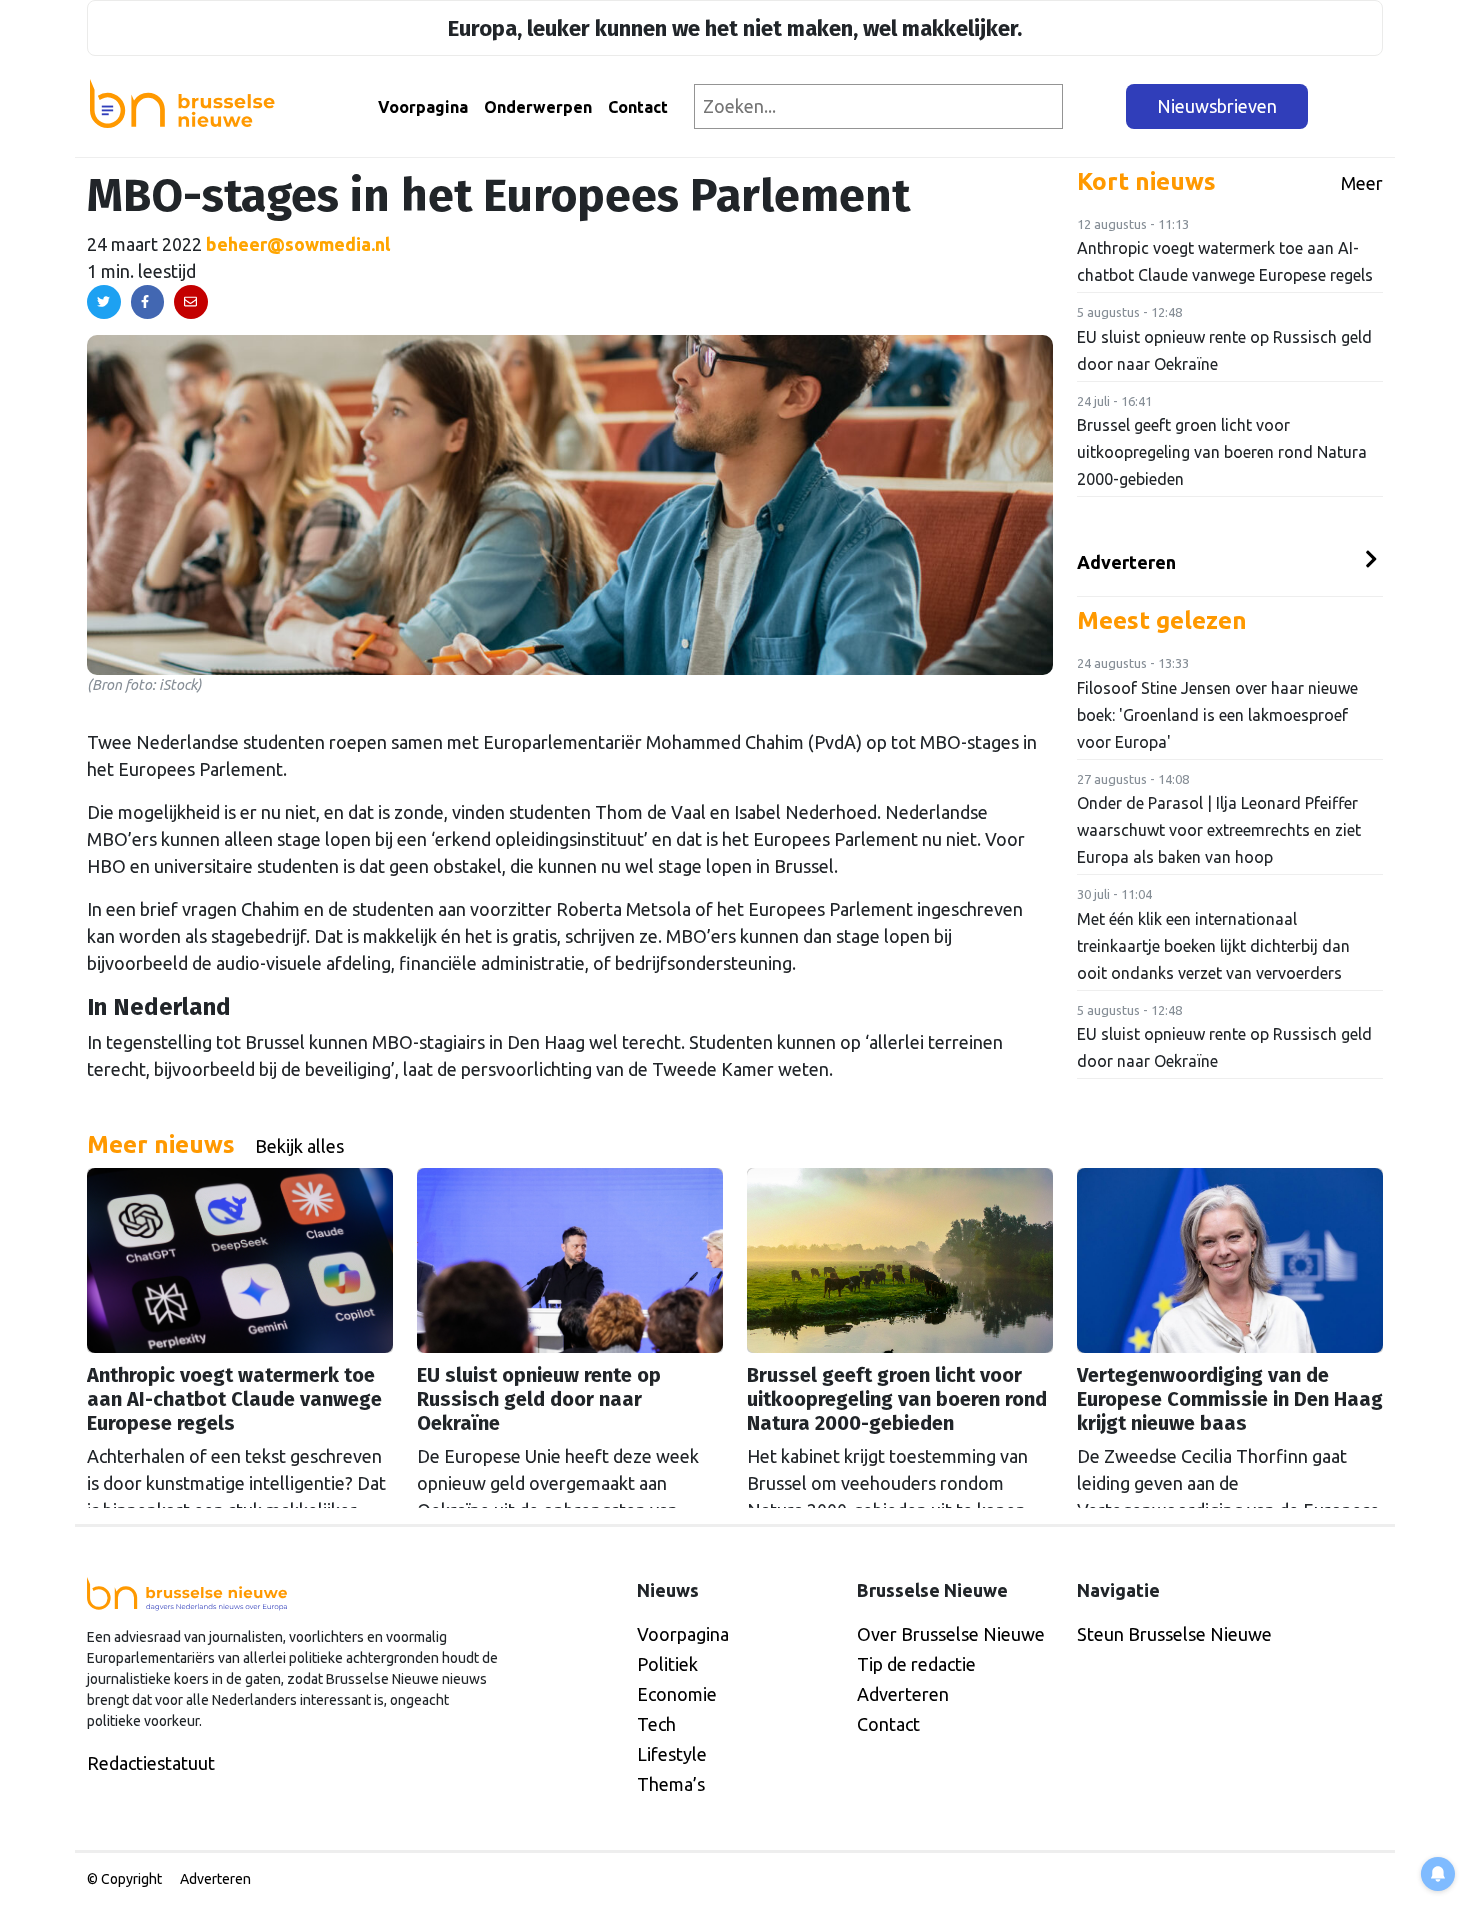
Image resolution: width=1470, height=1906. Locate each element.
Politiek (667, 1664)
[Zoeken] (1095, 106)
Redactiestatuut (151, 1763)
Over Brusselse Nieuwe (951, 1634)
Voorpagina (423, 107)
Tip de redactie (916, 1664)
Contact (638, 107)
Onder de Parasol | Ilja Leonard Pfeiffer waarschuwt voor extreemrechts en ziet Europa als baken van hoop (1219, 830)
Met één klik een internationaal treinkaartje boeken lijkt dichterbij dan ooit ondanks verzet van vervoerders (1213, 946)
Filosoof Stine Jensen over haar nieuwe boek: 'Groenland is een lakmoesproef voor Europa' (1217, 715)
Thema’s (671, 1784)
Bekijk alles (299, 1146)
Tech (656, 1724)
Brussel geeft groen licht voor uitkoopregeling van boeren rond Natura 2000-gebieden (1222, 452)
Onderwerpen (538, 107)
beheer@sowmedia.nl (298, 244)
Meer (1362, 183)
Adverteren (1126, 562)
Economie (677, 1694)
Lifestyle (672, 1754)
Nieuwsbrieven (1217, 106)
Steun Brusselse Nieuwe (1174, 1634)
